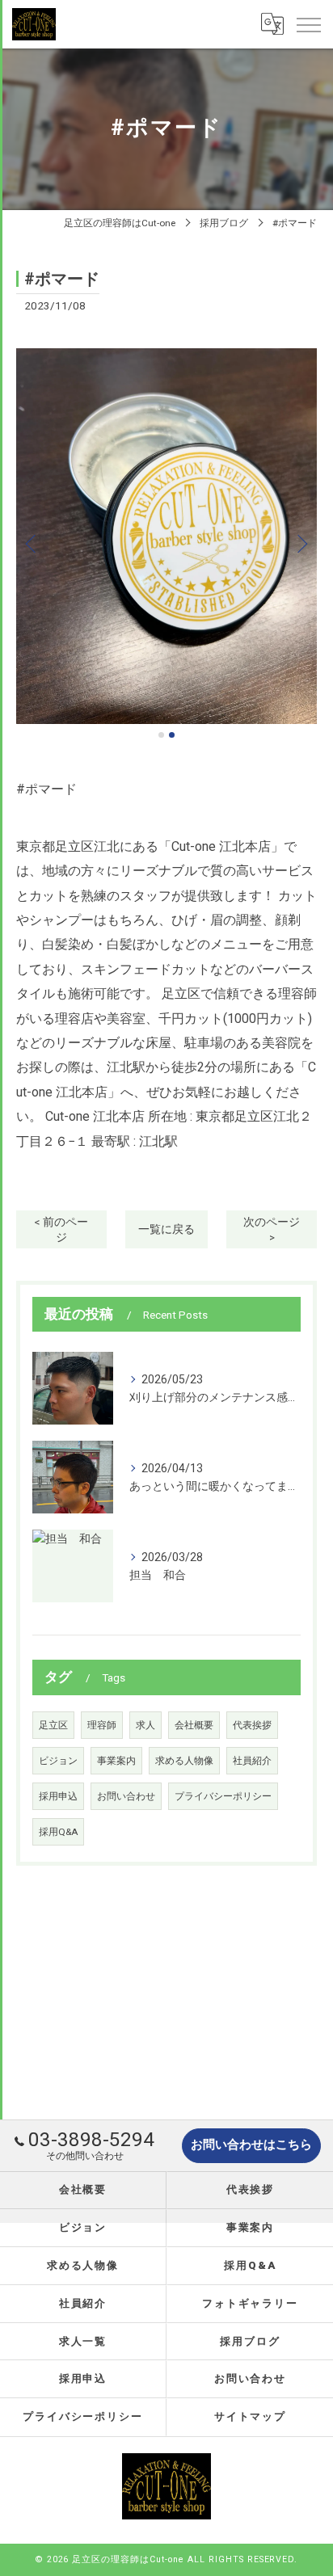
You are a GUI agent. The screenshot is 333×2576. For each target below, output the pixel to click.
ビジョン (58, 1761)
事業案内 (116, 1761)
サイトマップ (251, 2416)
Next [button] (301, 543)
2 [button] (172, 735)
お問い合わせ (126, 1796)
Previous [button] (32, 543)
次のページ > (272, 1229)
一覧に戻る (166, 1229)
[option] (166, 536)
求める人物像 (184, 1761)
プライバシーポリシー (223, 1796)
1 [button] (161, 735)
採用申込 (58, 1796)
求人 (145, 1725)
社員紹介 (252, 1761)
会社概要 (194, 1725)
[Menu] (308, 24)
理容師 (102, 1725)
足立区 (53, 1725)
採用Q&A (58, 1832)
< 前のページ (61, 1229)
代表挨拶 (252, 1725)
